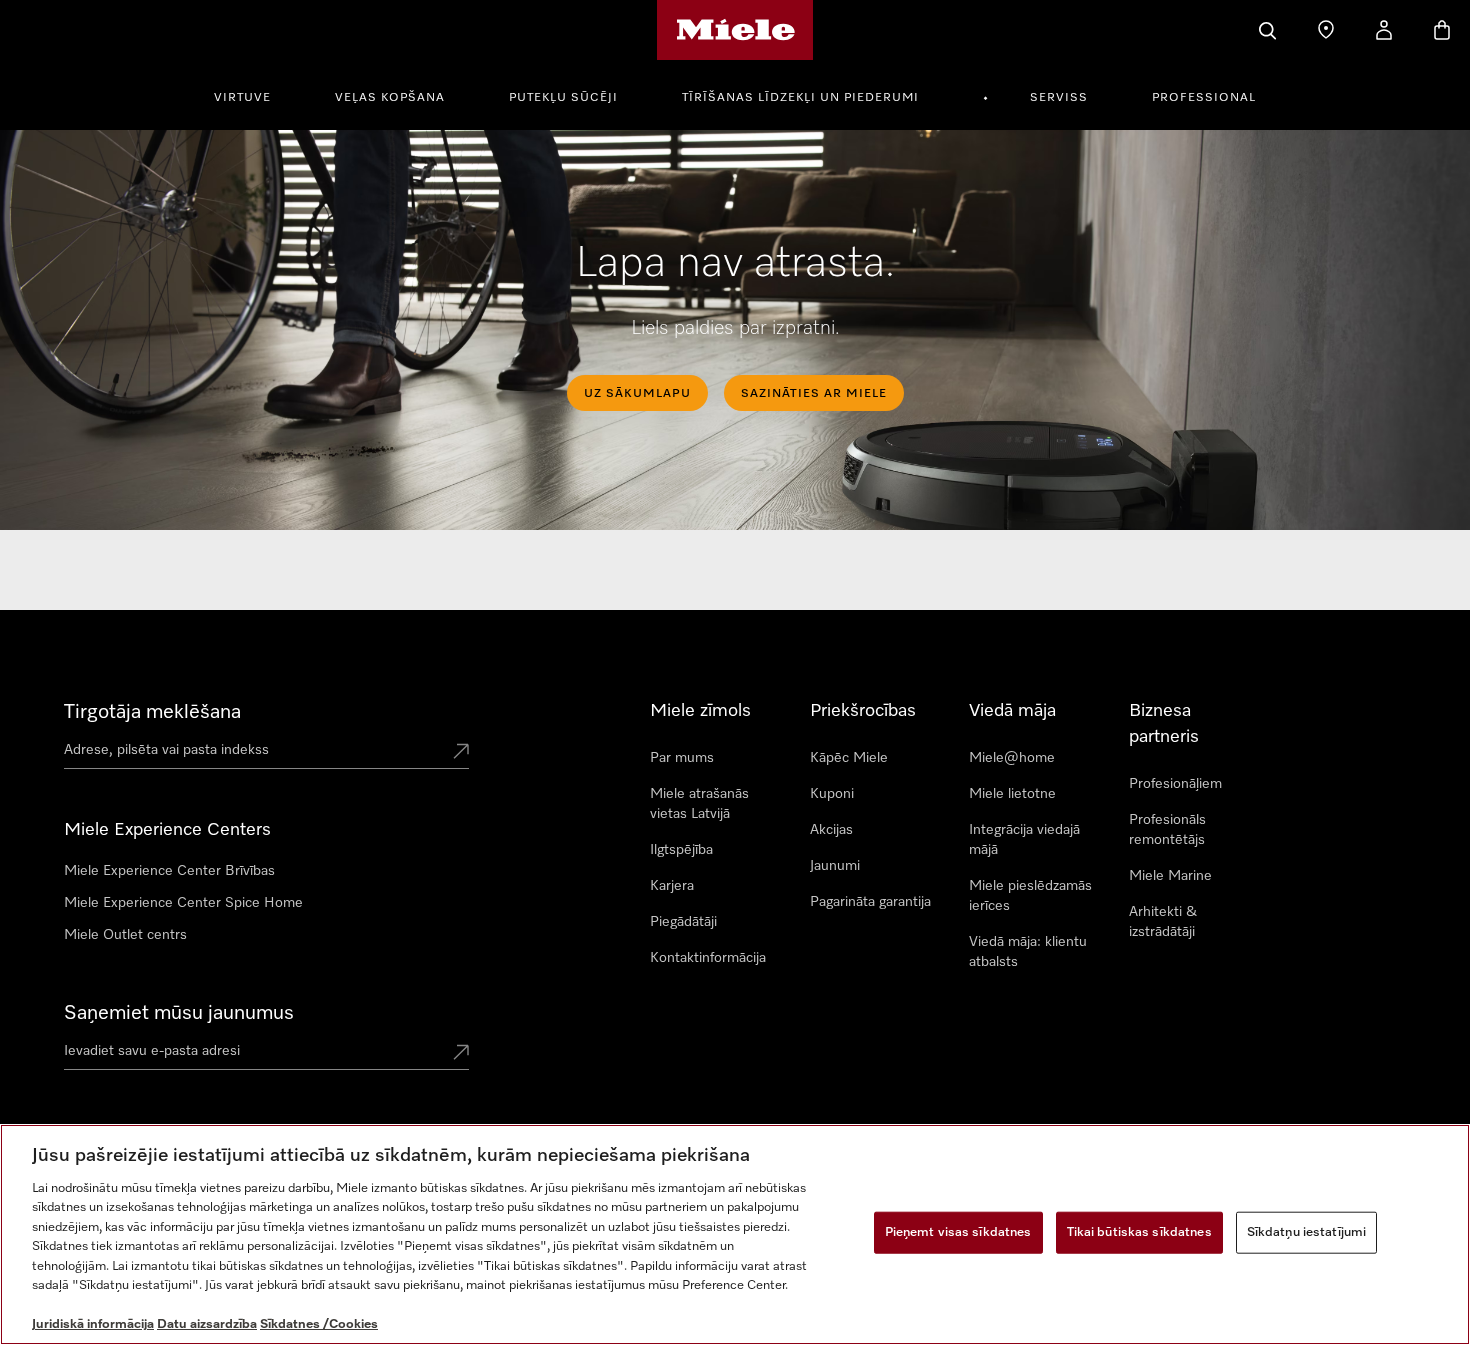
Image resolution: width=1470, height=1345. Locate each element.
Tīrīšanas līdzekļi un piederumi (800, 98)
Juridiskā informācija (93, 1324)
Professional (1204, 98)
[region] (735, 1234)
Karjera (672, 886)
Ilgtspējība (681, 850)
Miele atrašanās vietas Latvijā (699, 804)
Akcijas (831, 830)
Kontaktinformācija (708, 958)
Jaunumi (835, 866)
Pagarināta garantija (870, 902)
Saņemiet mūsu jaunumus (179, 1013)
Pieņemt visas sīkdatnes (958, 1232)
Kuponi (832, 794)
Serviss (1059, 98)
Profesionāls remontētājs (1167, 830)
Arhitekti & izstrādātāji (1163, 922)
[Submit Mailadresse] (461, 1054)
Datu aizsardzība (207, 1324)
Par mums (682, 758)
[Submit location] (461, 753)
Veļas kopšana (390, 98)
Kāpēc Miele (849, 758)
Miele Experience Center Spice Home (183, 903)
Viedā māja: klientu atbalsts (1028, 952)
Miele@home (1012, 758)
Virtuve (242, 98)
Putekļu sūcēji (563, 98)
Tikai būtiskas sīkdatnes (1139, 1232)
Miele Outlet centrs (125, 935)
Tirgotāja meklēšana (152, 712)
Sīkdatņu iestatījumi (1307, 1232)
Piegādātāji (683, 922)
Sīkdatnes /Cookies (319, 1324)
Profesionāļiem (1175, 784)
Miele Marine (1170, 876)
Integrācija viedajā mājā (1024, 840)
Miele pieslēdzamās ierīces (1030, 896)
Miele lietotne (1012, 794)
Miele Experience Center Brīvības (169, 871)
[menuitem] (253, 95)
